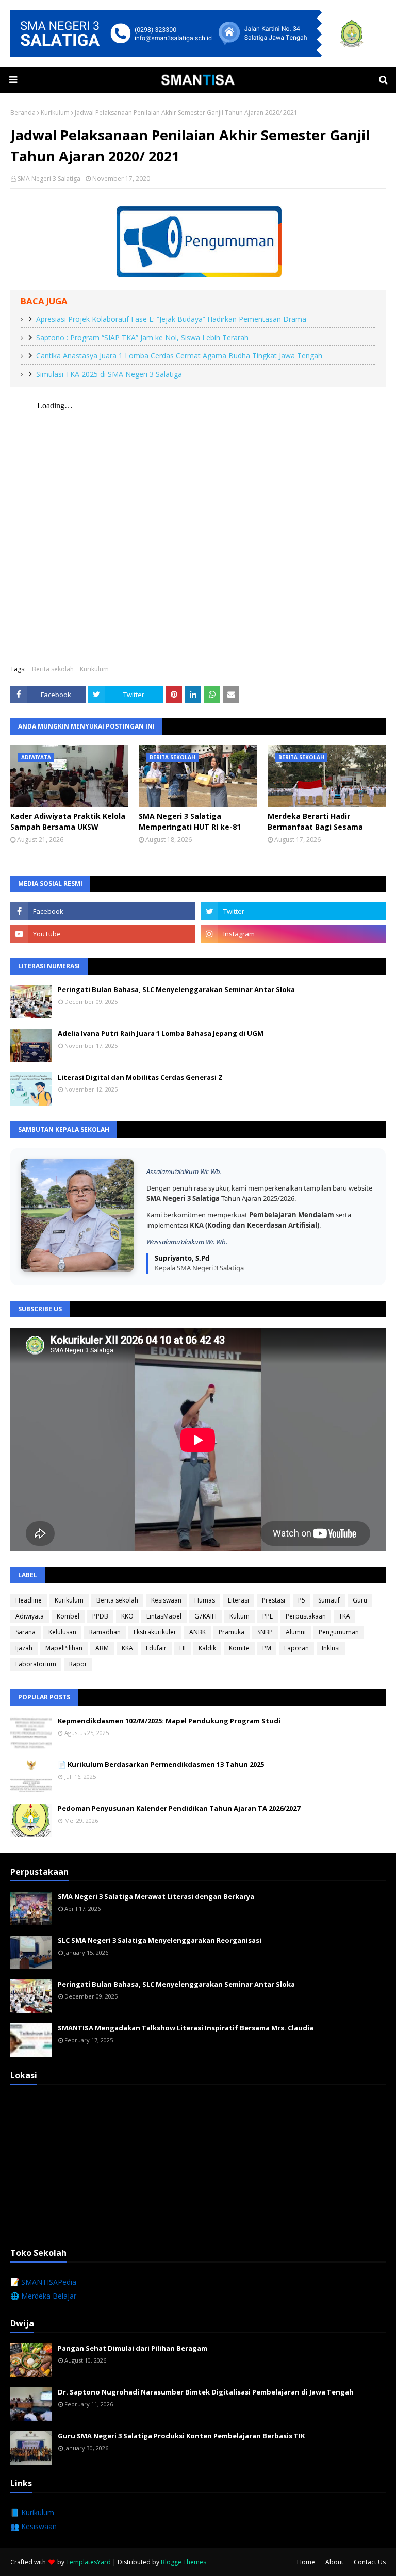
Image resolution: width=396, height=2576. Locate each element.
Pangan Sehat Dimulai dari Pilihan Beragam (133, 2348)
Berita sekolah (53, 669)
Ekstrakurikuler (155, 1632)
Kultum (240, 1616)
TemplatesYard (88, 2562)
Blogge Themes (184, 2562)
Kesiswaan (166, 1600)
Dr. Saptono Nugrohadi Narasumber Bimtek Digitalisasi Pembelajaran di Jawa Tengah (206, 2392)
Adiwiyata (30, 1616)
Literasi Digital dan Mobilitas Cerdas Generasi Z (140, 1077)
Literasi (238, 1600)
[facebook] (103, 911)
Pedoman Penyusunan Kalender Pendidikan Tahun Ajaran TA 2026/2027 (179, 1808)
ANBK (197, 1632)
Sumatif (329, 1600)
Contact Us (370, 2562)
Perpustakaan (306, 1616)
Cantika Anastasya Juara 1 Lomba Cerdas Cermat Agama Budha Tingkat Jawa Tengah (179, 356)
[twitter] (293, 911)
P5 (302, 1600)
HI (183, 1648)
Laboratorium (36, 1664)
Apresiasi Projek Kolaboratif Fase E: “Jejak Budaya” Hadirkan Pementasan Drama (171, 319)
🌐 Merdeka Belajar (43, 2296)
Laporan (296, 1648)
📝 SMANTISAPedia (43, 2282)
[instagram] (293, 934)
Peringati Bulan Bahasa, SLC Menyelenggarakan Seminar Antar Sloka (176, 989)
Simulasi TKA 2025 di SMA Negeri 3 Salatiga (109, 374)
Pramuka (232, 1632)
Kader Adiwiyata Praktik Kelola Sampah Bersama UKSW (68, 821)
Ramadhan (105, 1632)
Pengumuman (339, 1632)
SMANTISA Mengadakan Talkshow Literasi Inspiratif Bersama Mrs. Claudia (186, 2028)
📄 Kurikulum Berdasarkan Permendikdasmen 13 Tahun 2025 (161, 1764)
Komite (239, 1648)
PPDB (100, 1616)
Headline (29, 1600)
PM (267, 1648)
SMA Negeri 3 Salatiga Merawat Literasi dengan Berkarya (156, 1896)
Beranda (23, 113)
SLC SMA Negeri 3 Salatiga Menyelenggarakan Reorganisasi (160, 1940)
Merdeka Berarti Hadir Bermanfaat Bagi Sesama (315, 821)
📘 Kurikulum (32, 2512)
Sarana (26, 1632)
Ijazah (24, 1648)
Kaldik (207, 1648)
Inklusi (331, 1648)
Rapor (78, 1664)
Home (306, 2562)
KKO (127, 1616)
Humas (205, 1600)
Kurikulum (55, 113)
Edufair (156, 1648)
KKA (127, 1648)
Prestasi (274, 1600)
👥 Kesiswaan (34, 2526)
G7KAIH (205, 1616)
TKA (344, 1616)
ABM (102, 1648)
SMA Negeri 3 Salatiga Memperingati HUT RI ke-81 (190, 821)
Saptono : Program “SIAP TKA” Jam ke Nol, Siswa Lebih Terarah (142, 337)
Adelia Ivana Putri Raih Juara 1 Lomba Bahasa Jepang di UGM (161, 1033)
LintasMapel (164, 1616)
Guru (360, 1600)
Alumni (296, 1632)
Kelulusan (62, 1632)
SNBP (265, 1632)
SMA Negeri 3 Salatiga (49, 179)
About (334, 2562)
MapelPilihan (64, 1648)
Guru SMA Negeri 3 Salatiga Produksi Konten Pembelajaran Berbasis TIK (181, 2436)
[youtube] (103, 934)
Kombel (68, 1616)
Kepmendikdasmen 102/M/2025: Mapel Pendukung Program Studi (169, 1721)
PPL (268, 1616)
